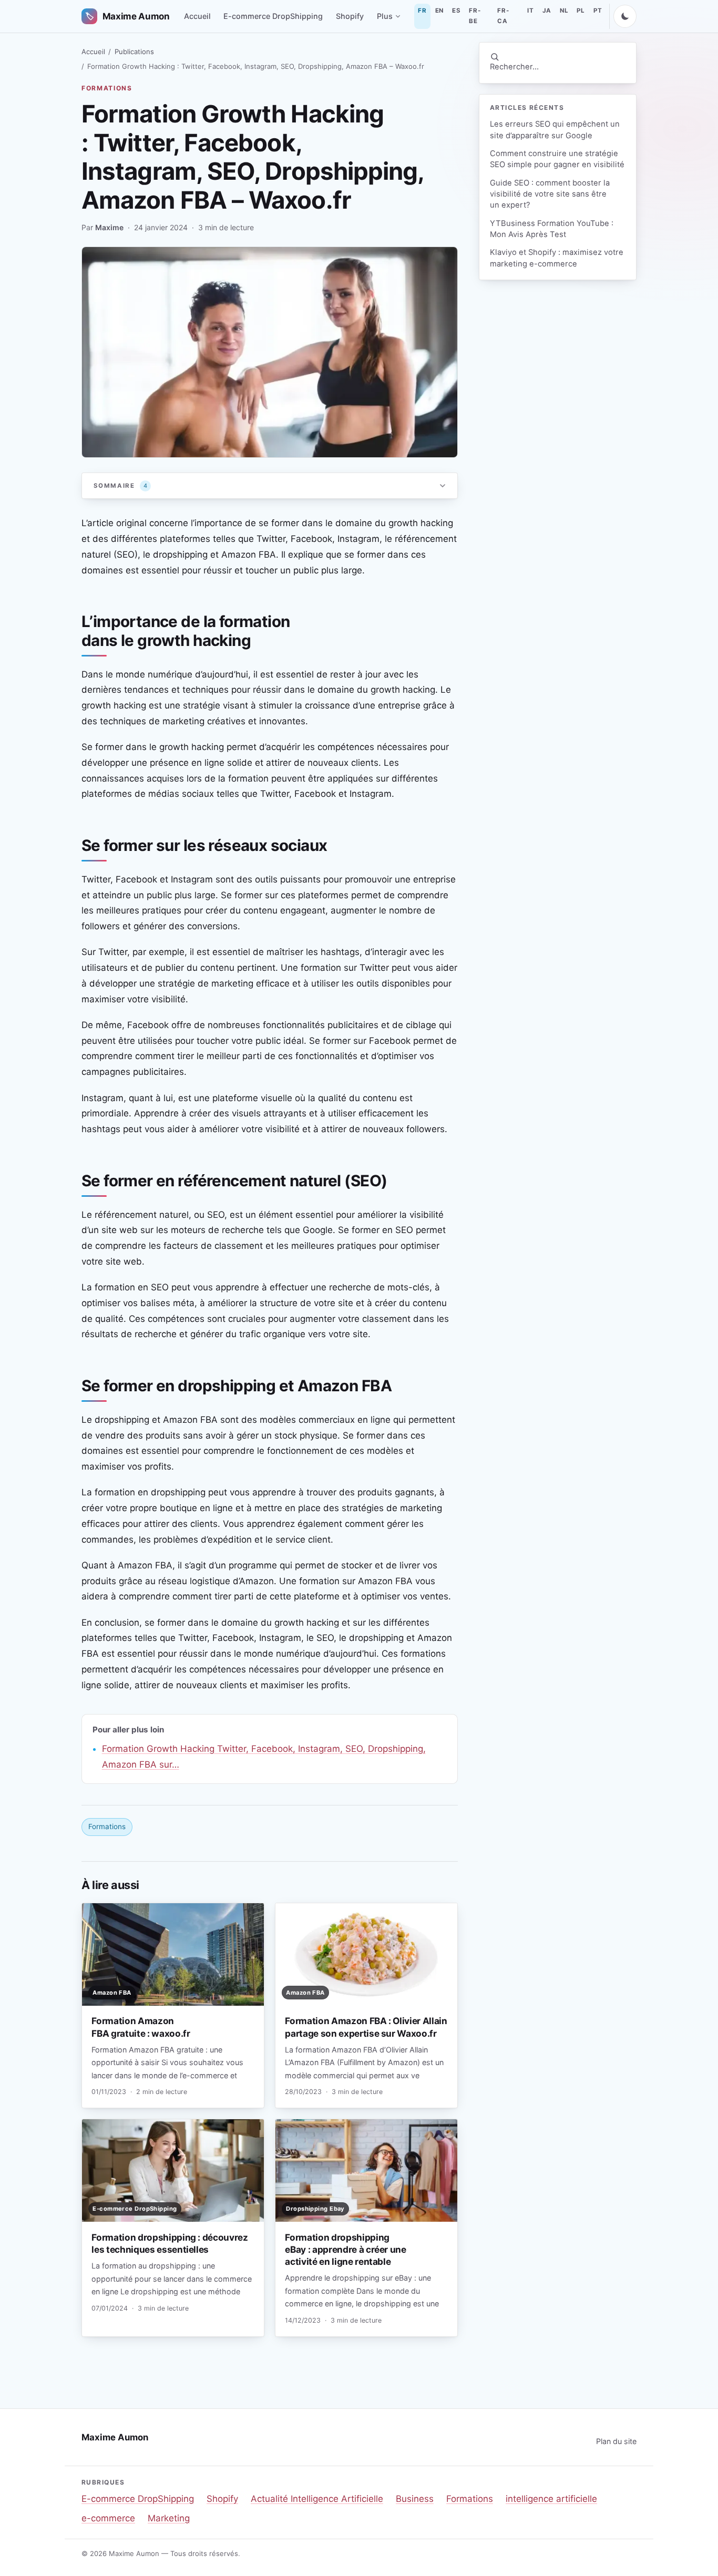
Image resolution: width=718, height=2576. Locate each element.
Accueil (197, 16)
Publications (134, 52)
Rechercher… (514, 67)
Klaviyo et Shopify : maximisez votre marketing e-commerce (557, 258)
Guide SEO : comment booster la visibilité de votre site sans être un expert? (550, 194)
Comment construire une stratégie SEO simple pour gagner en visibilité (557, 159)
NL (564, 11)
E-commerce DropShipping (273, 16)
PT (598, 11)
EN (439, 11)
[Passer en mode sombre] (625, 16)
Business (415, 2499)
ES (456, 11)
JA (547, 11)
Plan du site (616, 2441)
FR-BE (475, 16)
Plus (385, 16)
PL (581, 11)
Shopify (350, 16)
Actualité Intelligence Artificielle (317, 2499)
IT (530, 11)
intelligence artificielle (551, 2499)
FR (422, 11)
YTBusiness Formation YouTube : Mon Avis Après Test (552, 229)
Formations (107, 88)
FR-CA (503, 16)
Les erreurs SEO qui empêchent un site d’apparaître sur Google (555, 130)
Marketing (169, 2518)
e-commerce (108, 2518)
